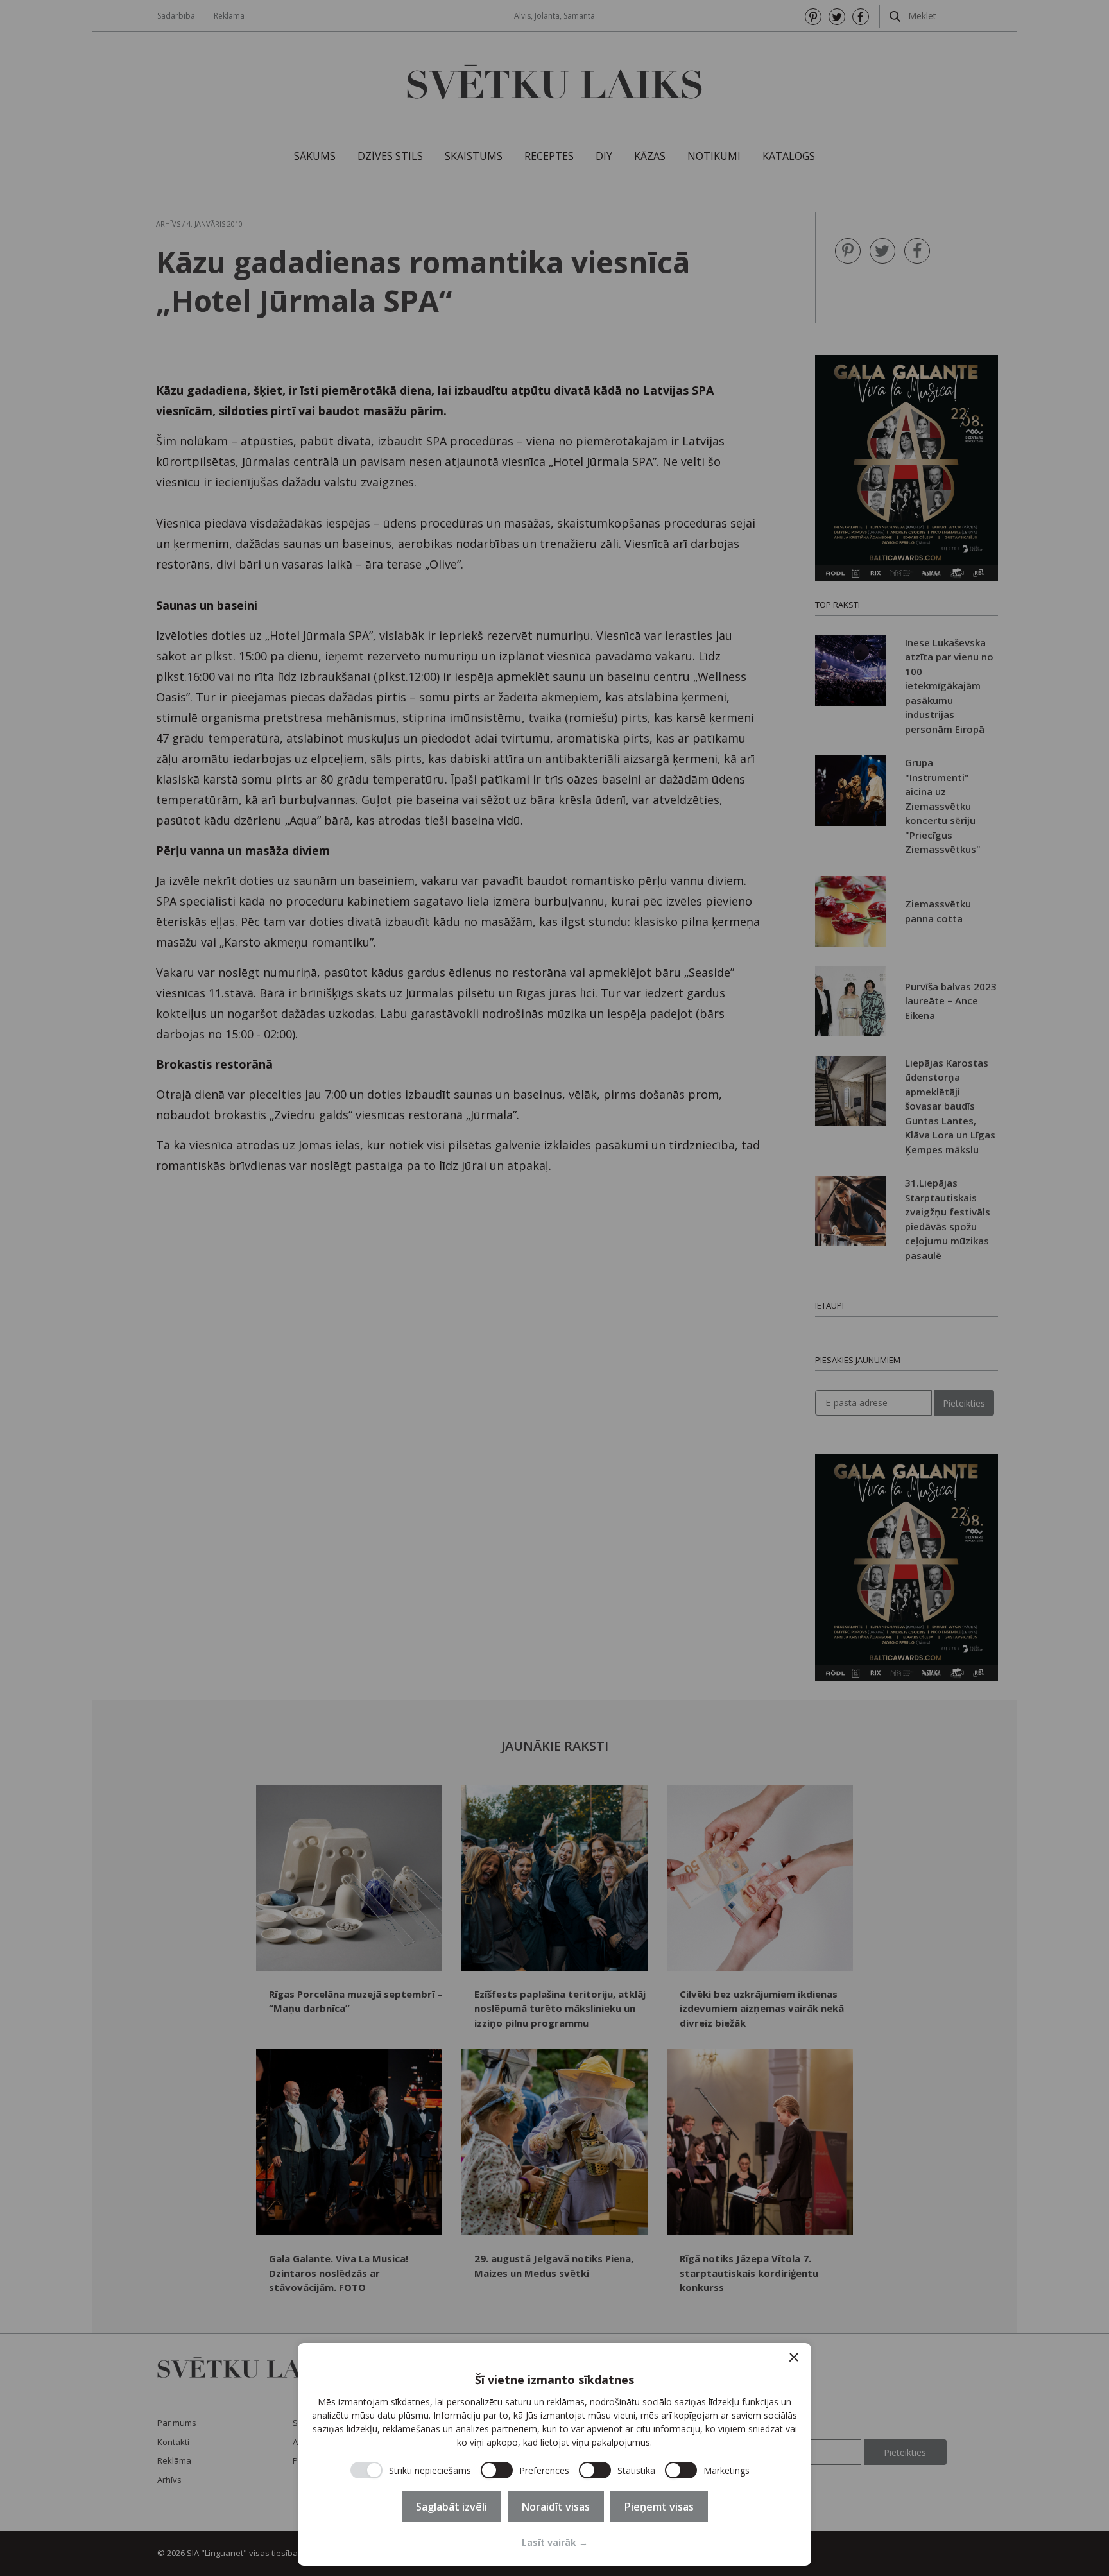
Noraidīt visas (556, 2507)
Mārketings (726, 2470)
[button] (794, 2357)
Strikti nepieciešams (430, 2470)
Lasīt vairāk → (555, 2542)
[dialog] (554, 2454)
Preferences (544, 2470)
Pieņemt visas (659, 2507)
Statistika (636, 2470)
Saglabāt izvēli (451, 2507)
